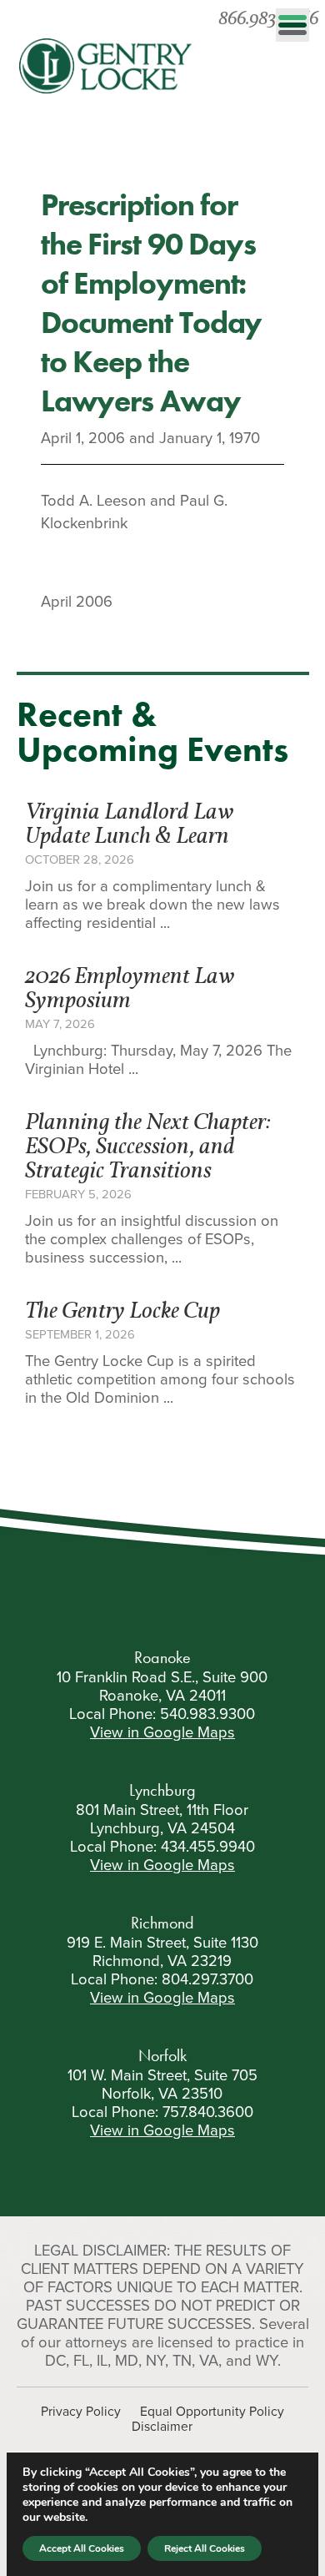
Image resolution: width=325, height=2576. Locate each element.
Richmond (162, 1923)
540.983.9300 (207, 1714)
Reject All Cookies (205, 2548)
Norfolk (162, 2055)
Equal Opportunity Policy (212, 2412)
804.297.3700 (207, 1979)
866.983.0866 (268, 20)
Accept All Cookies (82, 2548)
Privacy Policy (81, 2412)
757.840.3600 (208, 2112)
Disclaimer (162, 2427)
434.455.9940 (208, 1847)
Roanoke (162, 1657)
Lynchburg (162, 1790)
